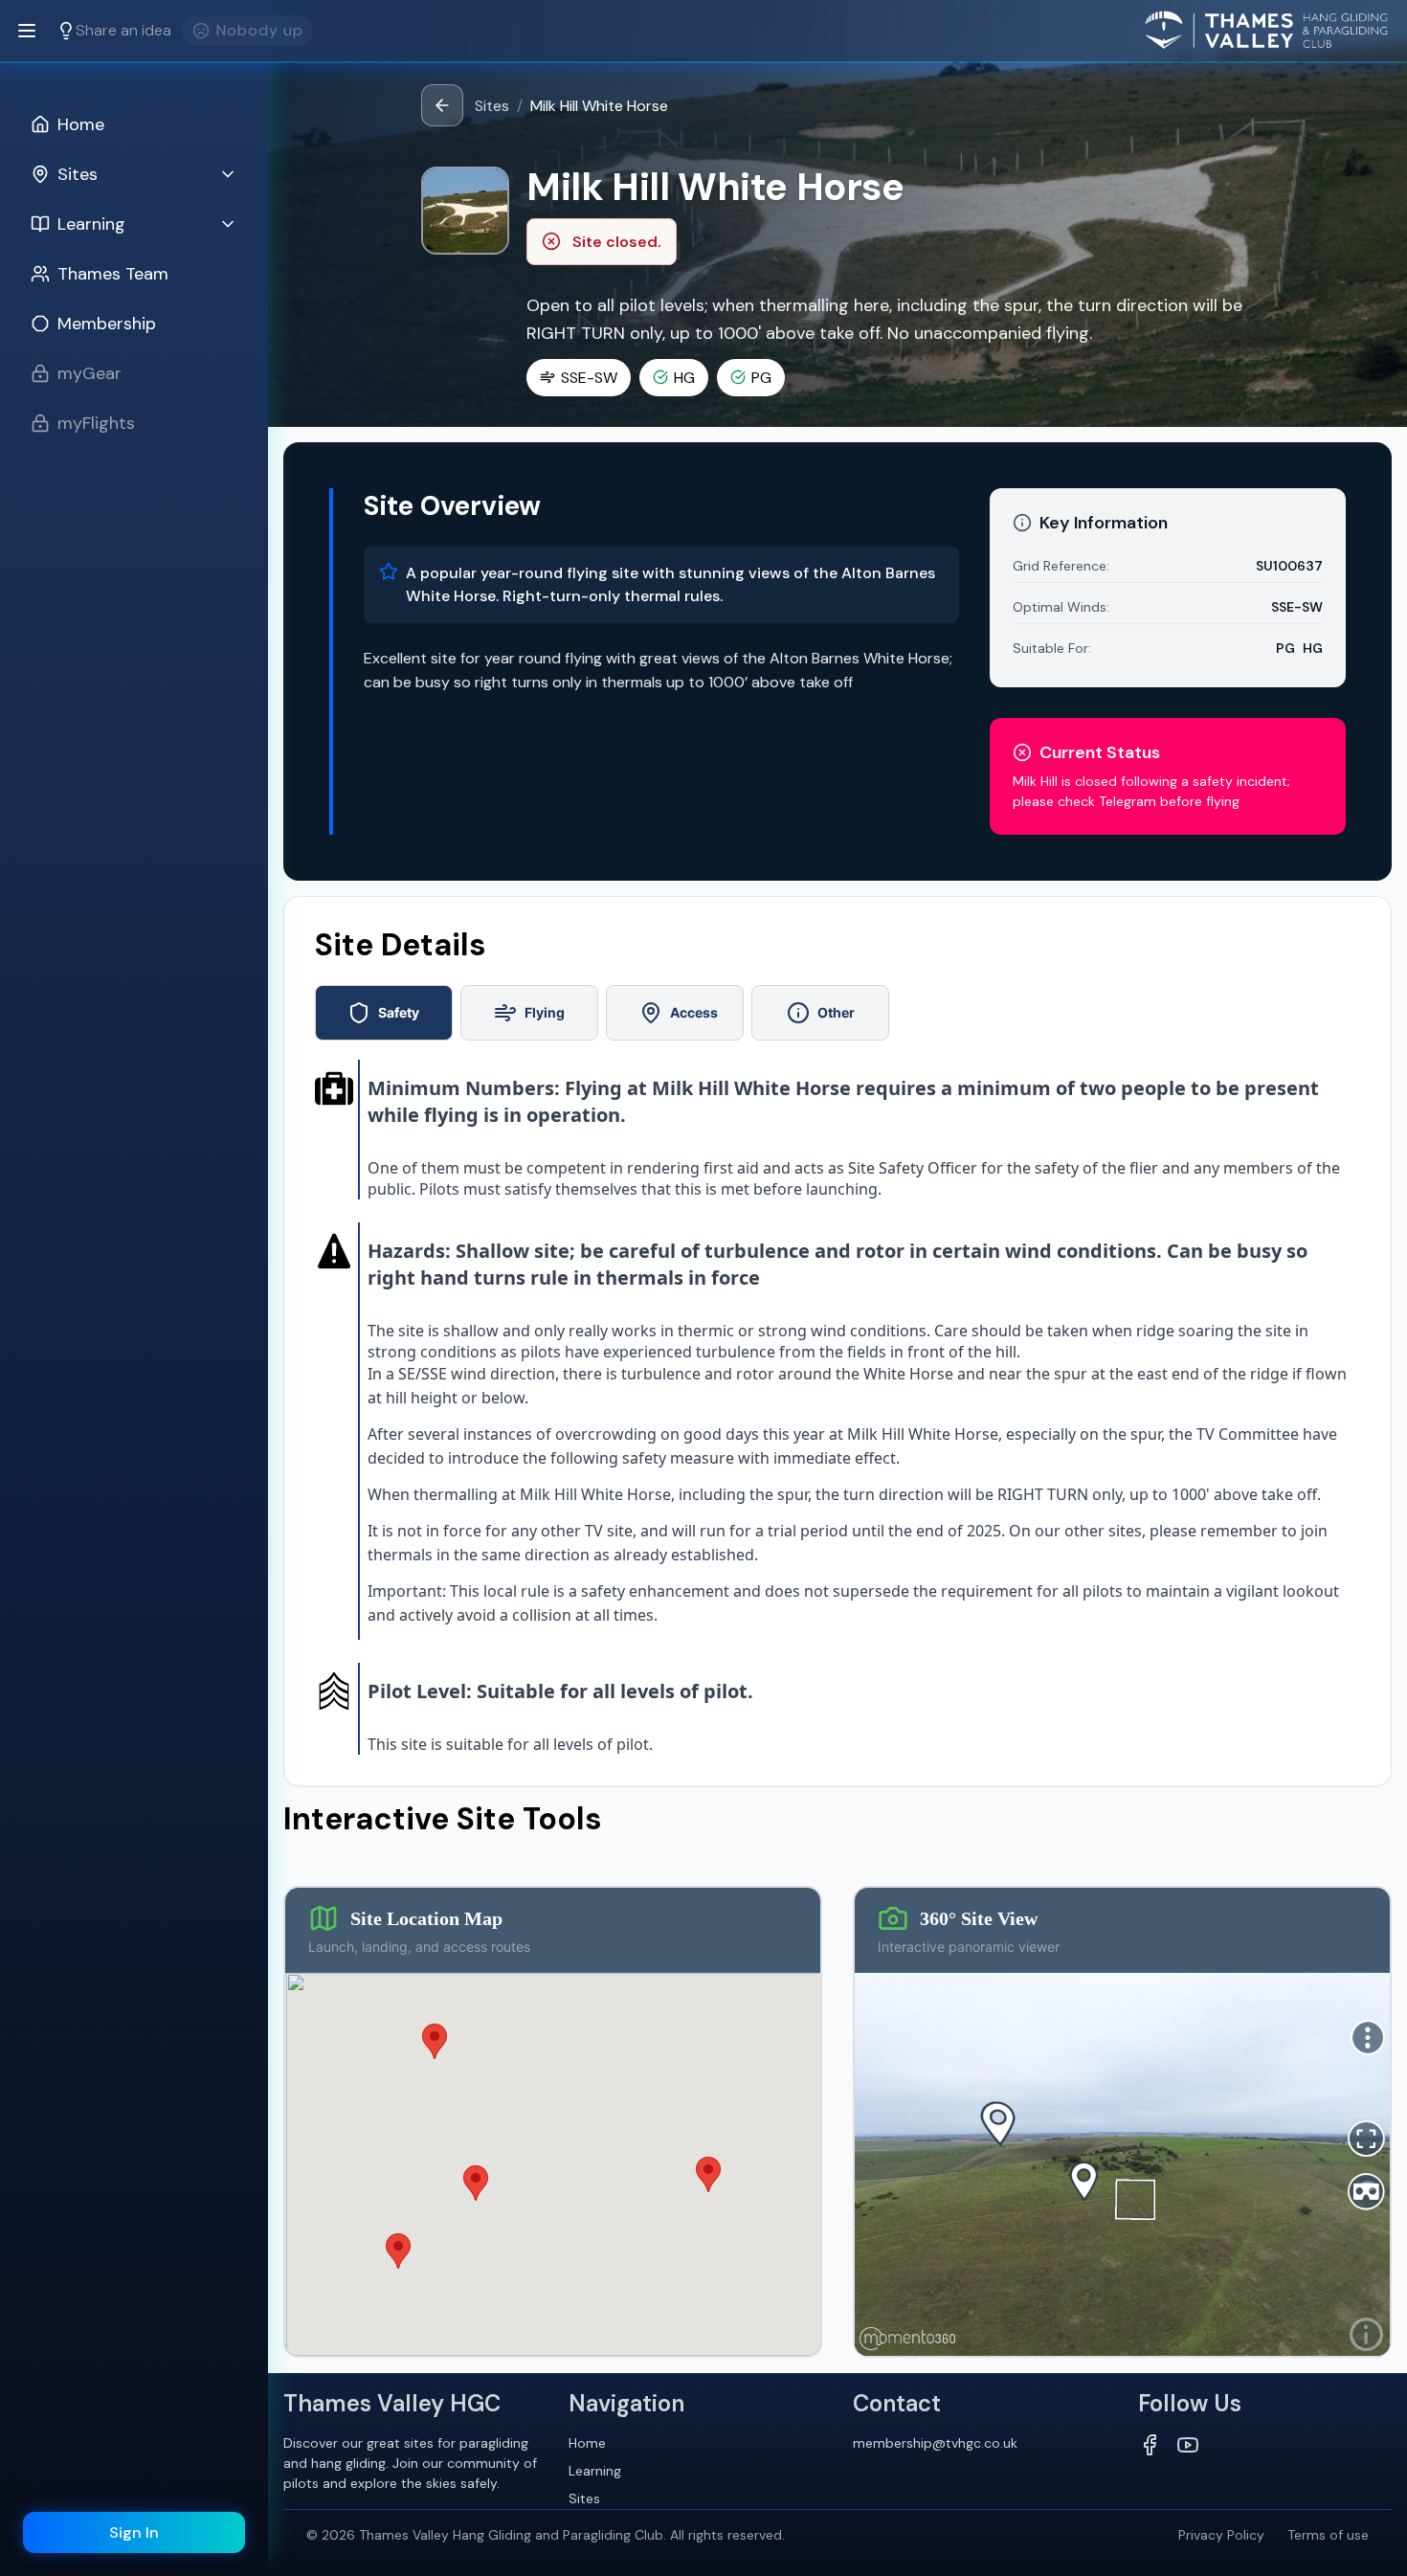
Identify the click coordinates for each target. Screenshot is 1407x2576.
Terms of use (1328, 2535)
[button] (708, 2174)
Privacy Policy (1221, 2535)
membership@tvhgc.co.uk (935, 2443)
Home (587, 2443)
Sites (492, 106)
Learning (595, 2471)
